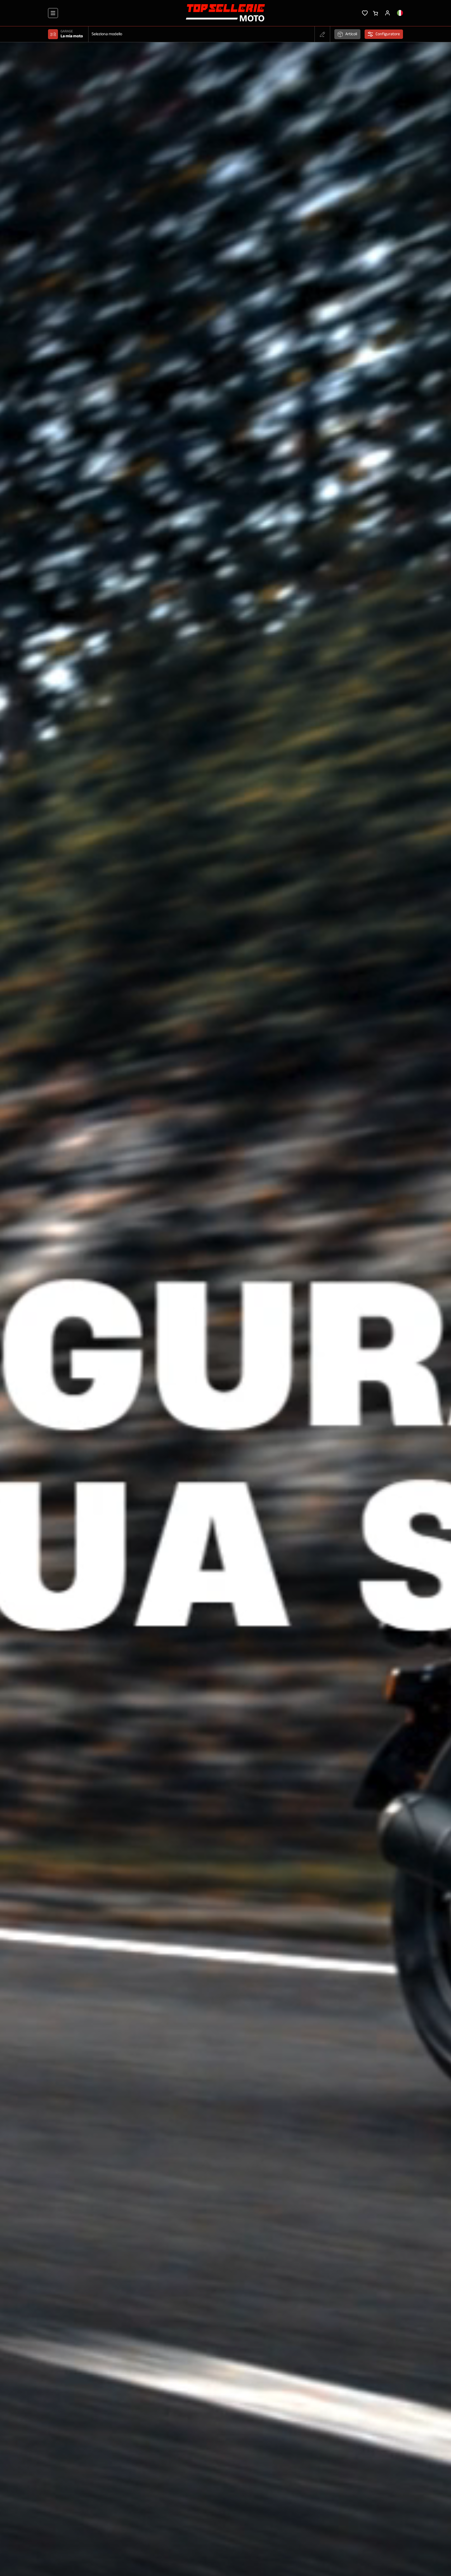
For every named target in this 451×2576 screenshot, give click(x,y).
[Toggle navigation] (53, 13)
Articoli (351, 34)
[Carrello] (375, 13)
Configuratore (388, 34)
